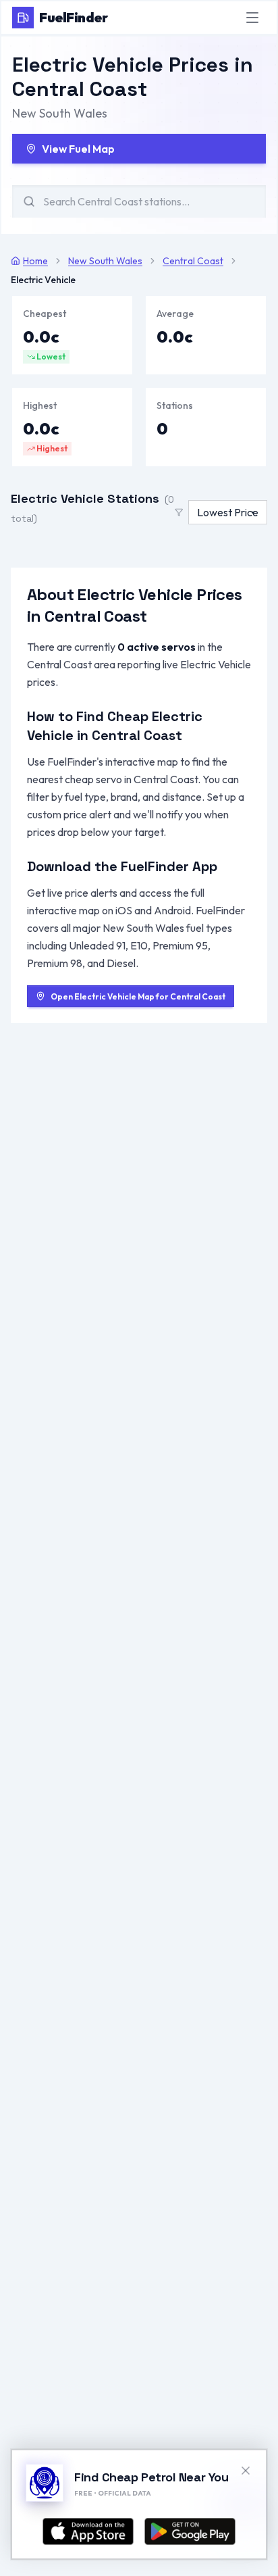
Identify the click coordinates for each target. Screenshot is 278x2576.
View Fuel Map (78, 149)
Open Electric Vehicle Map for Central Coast (138, 996)
